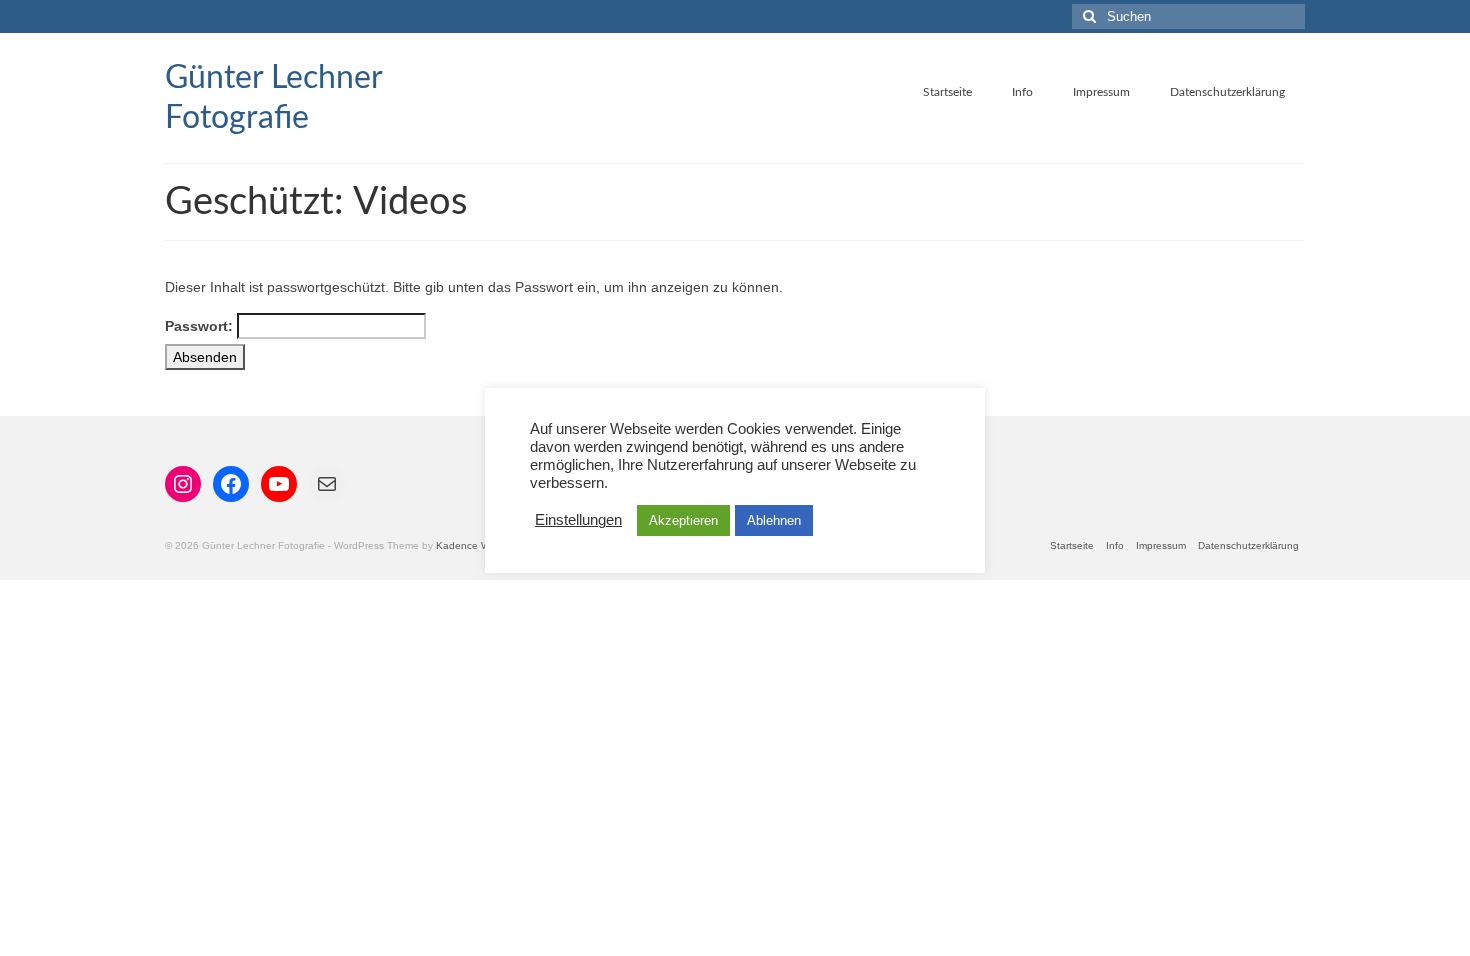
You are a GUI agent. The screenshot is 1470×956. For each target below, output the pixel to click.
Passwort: (201, 326)
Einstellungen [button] (578, 520)
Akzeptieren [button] (683, 520)
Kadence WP (466, 545)
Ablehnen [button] (774, 520)
